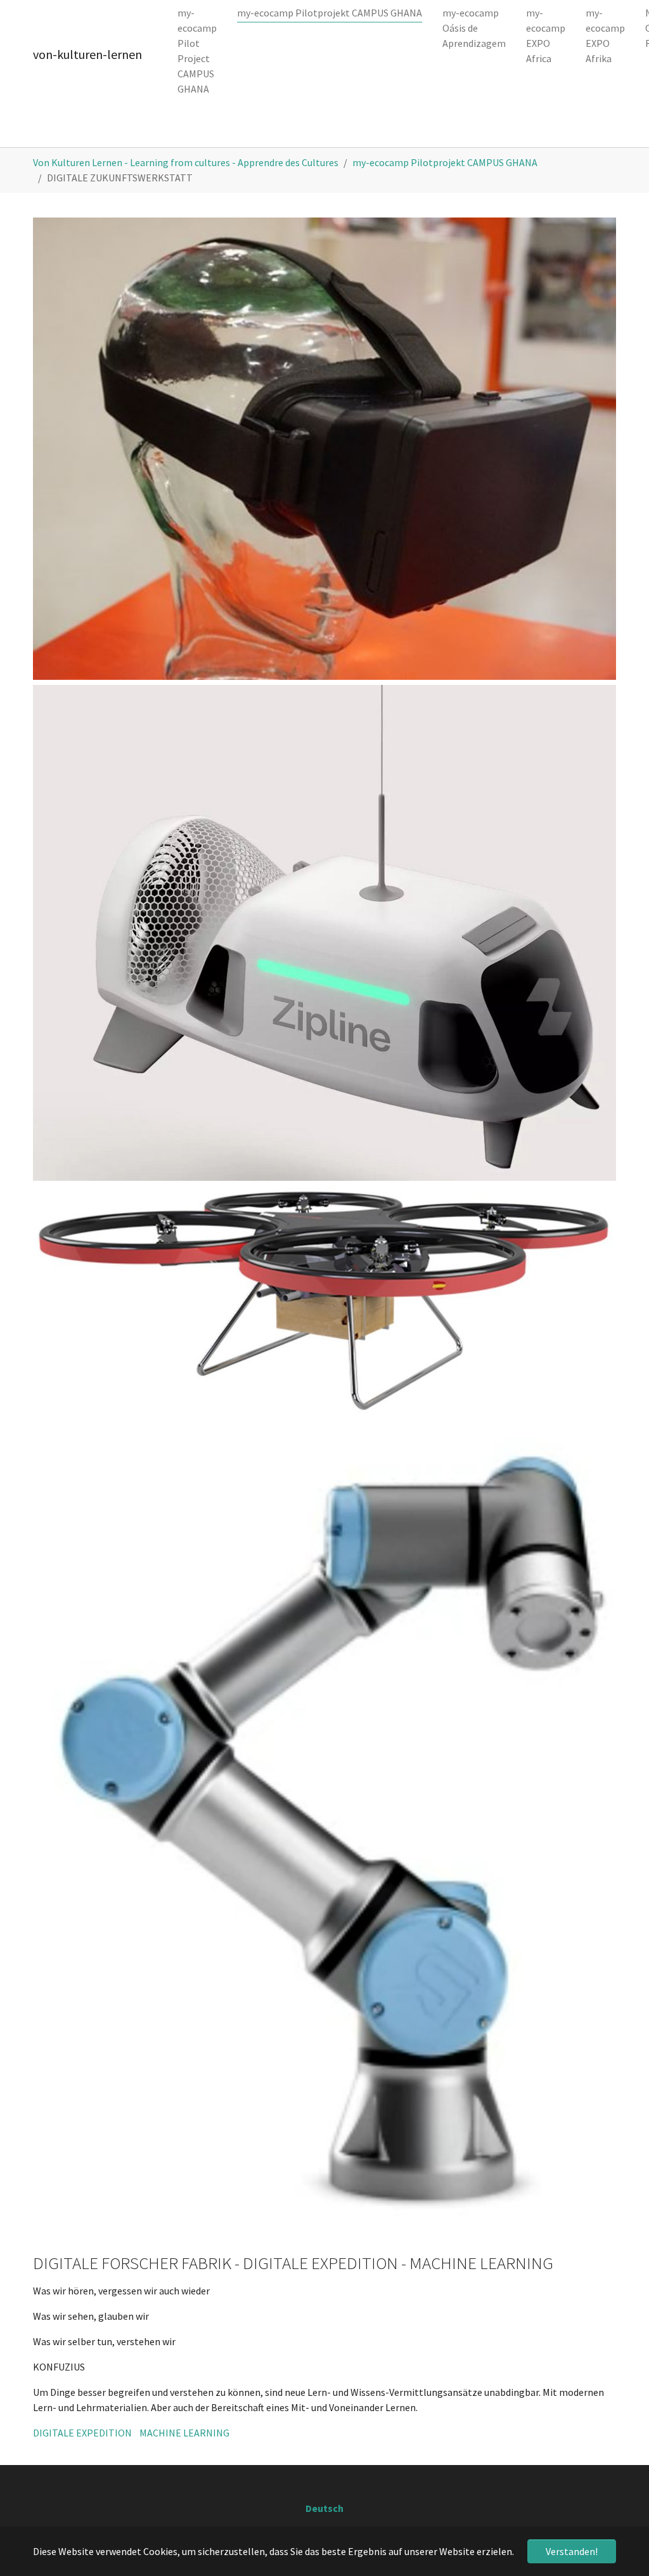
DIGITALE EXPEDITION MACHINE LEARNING (131, 2433)
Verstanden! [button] (572, 2551)
